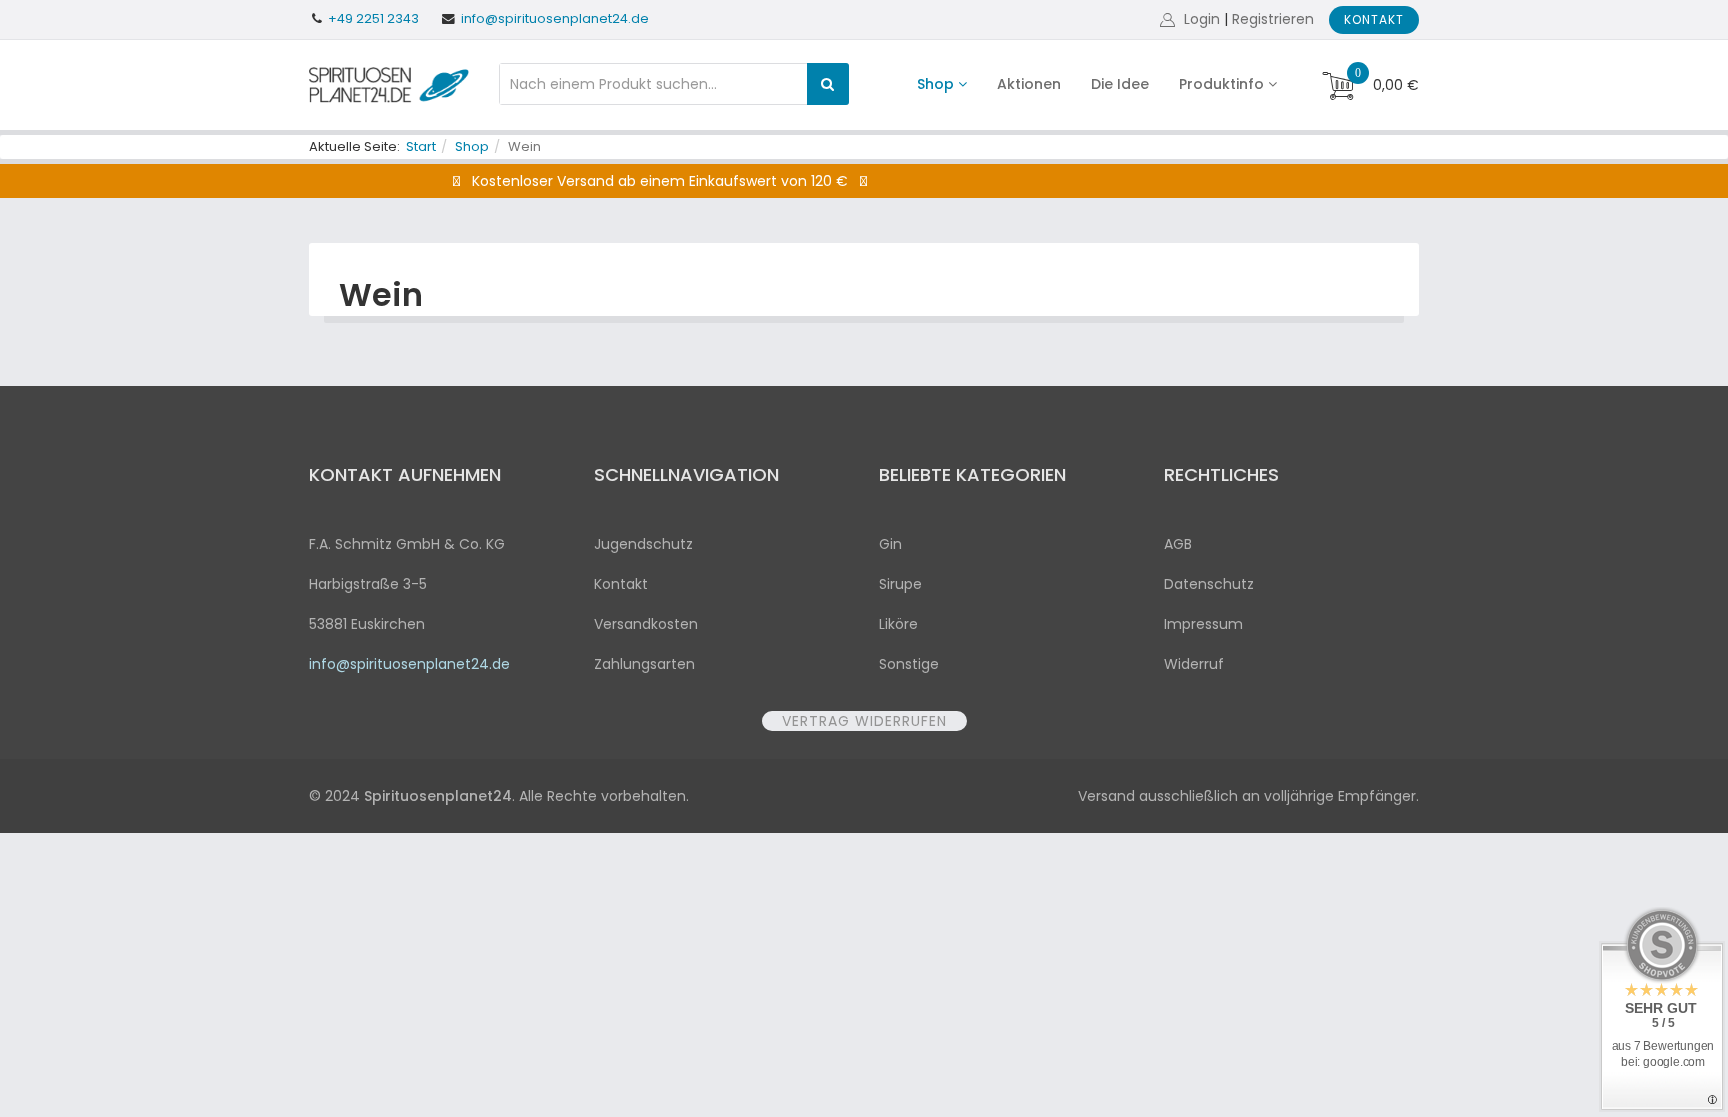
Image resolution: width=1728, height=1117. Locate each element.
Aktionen (1029, 84)
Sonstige (909, 664)
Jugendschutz (643, 544)
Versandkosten (646, 624)
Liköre (898, 624)
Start (421, 146)
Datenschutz (1209, 584)
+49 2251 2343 (373, 18)
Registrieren (1273, 19)
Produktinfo (1221, 84)
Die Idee (1120, 84)
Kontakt (1374, 19)
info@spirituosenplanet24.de (555, 18)
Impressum (1203, 624)
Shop (935, 84)
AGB (1178, 544)
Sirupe (900, 584)
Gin (890, 544)
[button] (1192, 19)
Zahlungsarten (644, 664)
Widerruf (1194, 664)
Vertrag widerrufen (864, 721)
